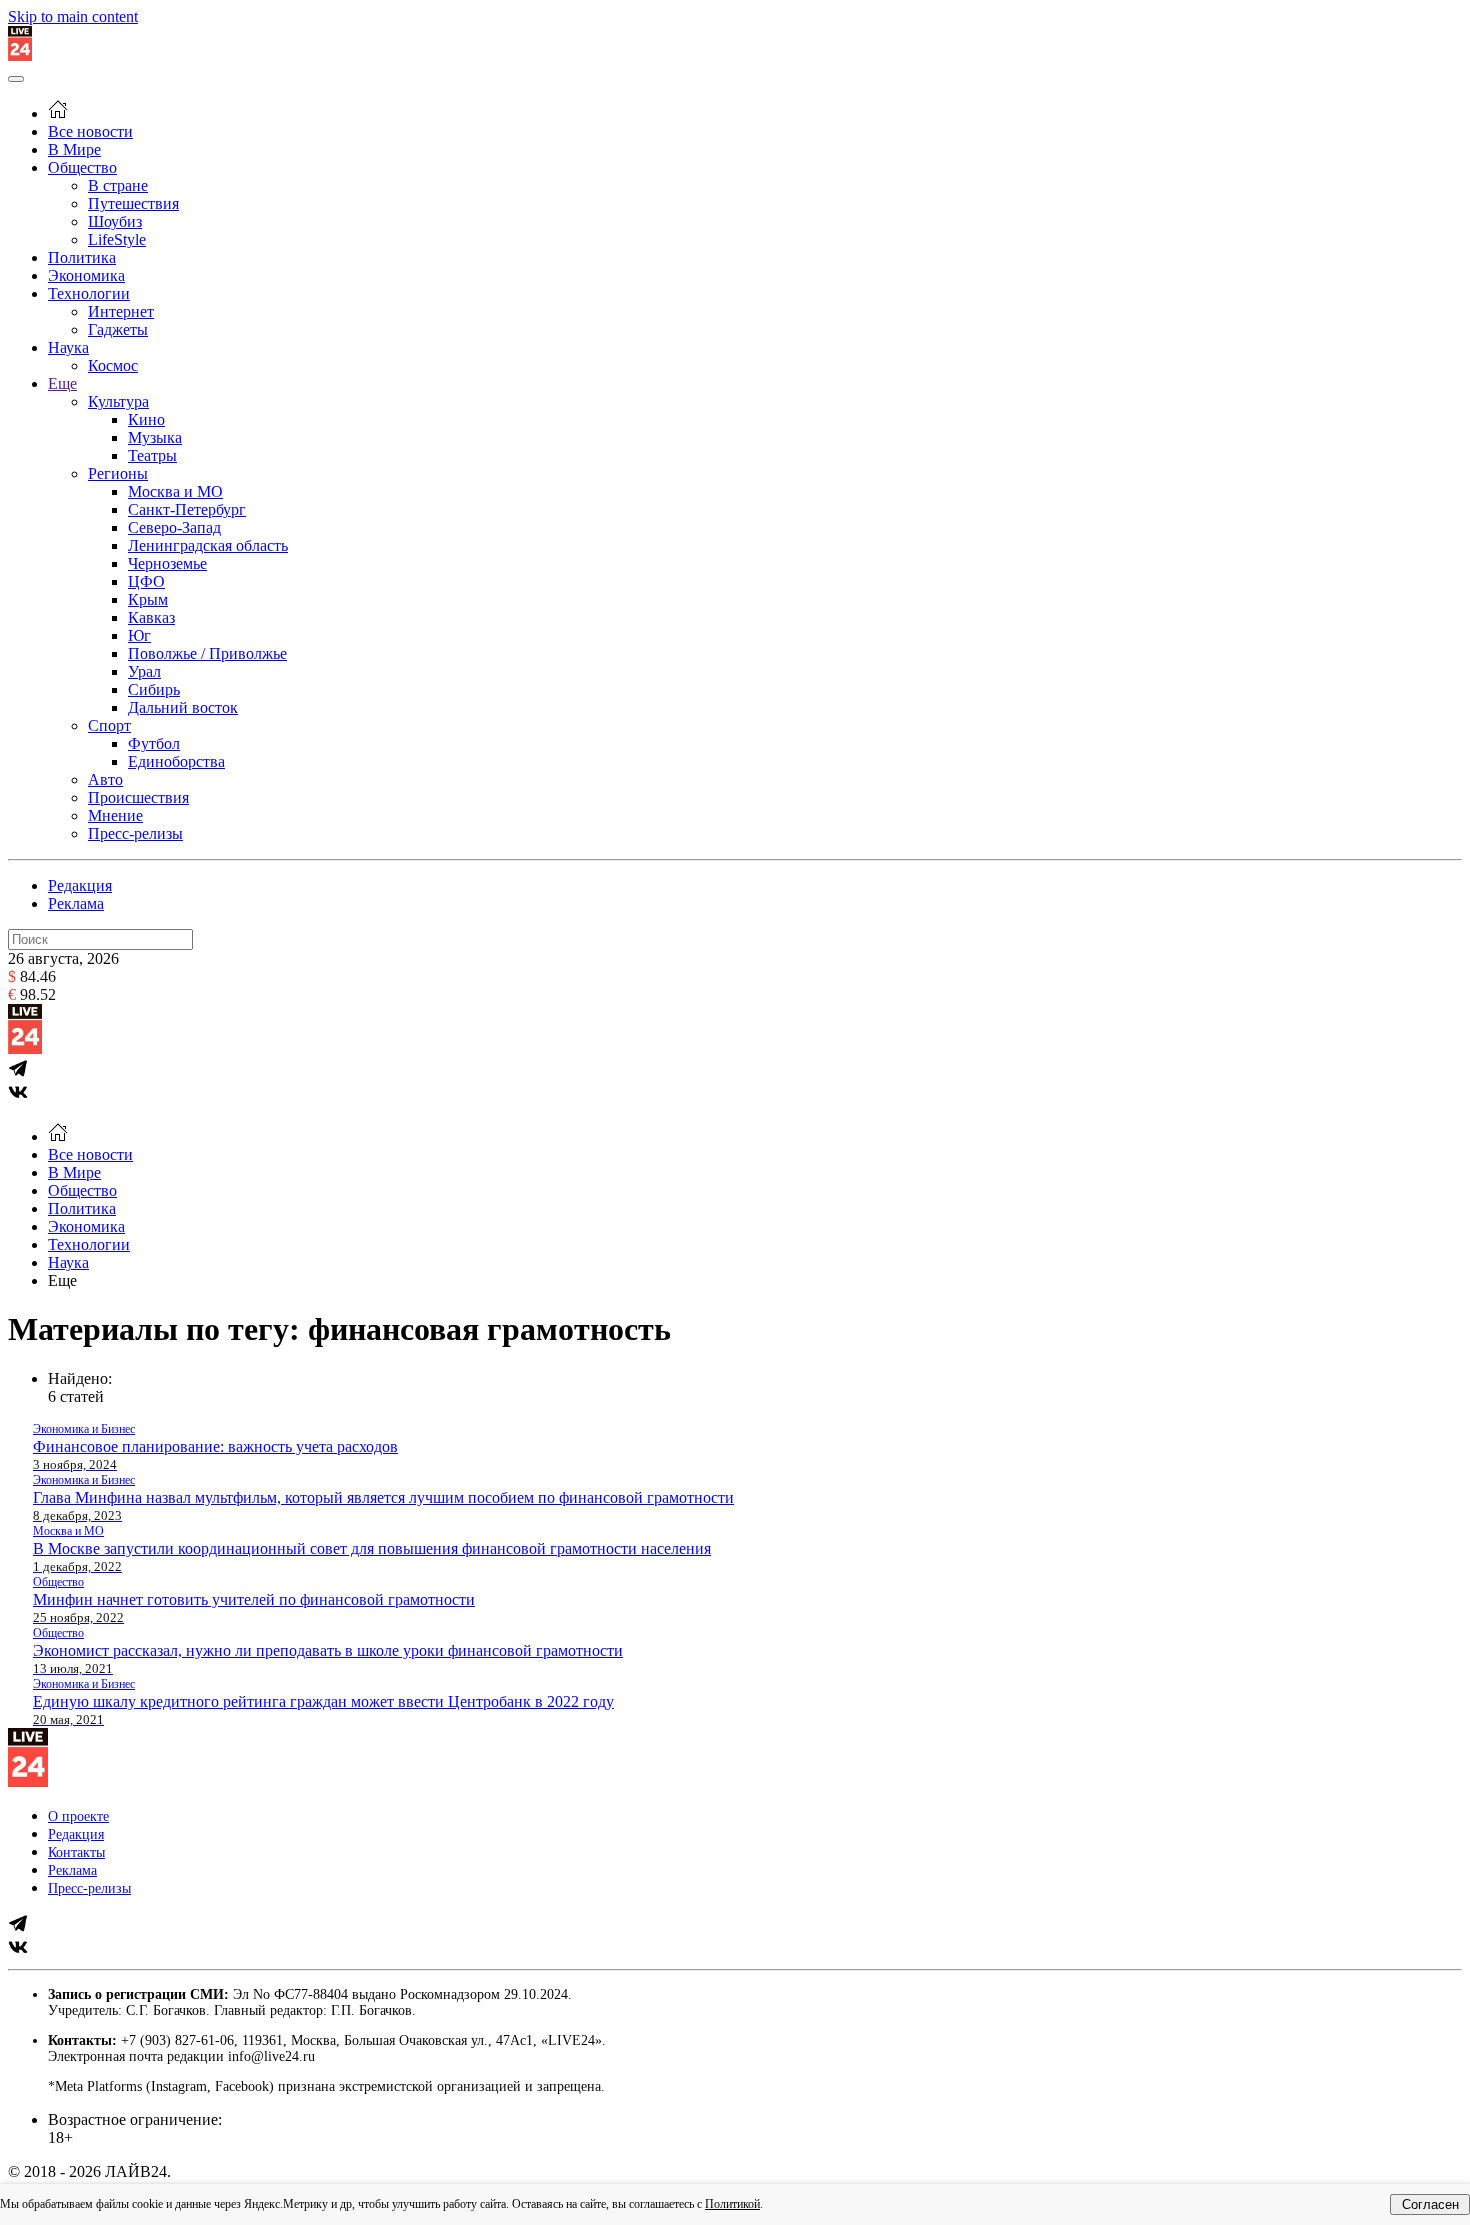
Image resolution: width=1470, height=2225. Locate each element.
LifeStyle (117, 239)
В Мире (74, 149)
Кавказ (151, 617)
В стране (118, 185)
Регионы (118, 473)
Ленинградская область (208, 545)
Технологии (89, 293)
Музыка (155, 437)
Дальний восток (183, 707)
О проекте (78, 1816)
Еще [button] (62, 1280)
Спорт (109, 725)
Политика (82, 257)
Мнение (115, 815)
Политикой (732, 2204)
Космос (113, 365)
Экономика (86, 275)
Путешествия (133, 203)
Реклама (76, 903)
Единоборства (176, 761)
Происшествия (138, 797)
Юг (139, 635)
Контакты (76, 1852)
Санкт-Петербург (187, 509)
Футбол (154, 743)
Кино (146, 419)
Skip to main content (73, 16)
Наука (68, 347)
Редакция (80, 885)
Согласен (1430, 2204)
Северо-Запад (174, 527)
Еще (62, 383)
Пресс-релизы (135, 833)
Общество (82, 167)
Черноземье (167, 563)
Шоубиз (115, 221)
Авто (105, 779)
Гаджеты (118, 329)
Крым (148, 599)
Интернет (121, 311)
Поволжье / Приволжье (207, 653)
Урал (144, 671)
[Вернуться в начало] (20, 55)
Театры (152, 455)
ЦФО (146, 581)
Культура (118, 401)
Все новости (90, 131)
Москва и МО (175, 491)
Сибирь (154, 689)
